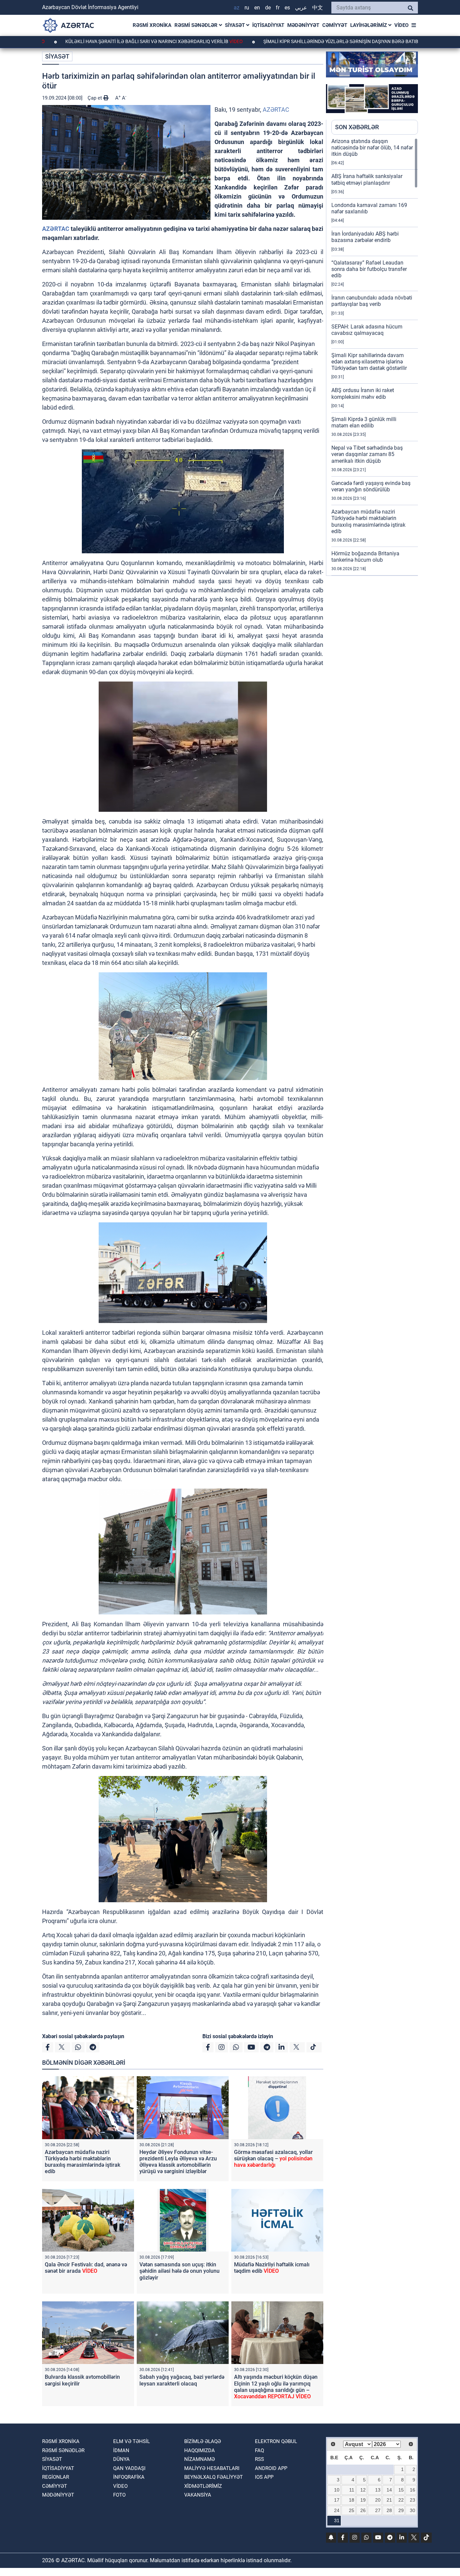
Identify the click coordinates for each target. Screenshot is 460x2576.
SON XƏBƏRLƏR (357, 127)
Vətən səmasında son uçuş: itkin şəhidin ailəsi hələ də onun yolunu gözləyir (179, 2271)
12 (363, 2490)
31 (337, 2520)
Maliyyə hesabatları (212, 2468)
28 (389, 2510)
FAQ (259, 2450)
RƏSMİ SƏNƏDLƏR (197, 25)
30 (413, 2510)
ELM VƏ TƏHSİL (132, 2441)
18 (352, 2500)
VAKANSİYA (198, 2495)
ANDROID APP (271, 2468)
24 (337, 2510)
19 (363, 2500)
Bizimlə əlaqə (203, 2441)
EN (257, 8)
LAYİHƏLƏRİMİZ (369, 25)
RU (247, 8)
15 (401, 2490)
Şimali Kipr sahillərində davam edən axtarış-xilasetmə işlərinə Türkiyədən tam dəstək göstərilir (369, 362)
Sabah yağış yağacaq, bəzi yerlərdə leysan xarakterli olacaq (182, 2380)
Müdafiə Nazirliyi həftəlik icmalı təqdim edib (272, 2268)
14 (389, 2490)
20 (378, 2500)
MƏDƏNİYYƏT (303, 25)
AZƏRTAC (276, 110)
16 (413, 2490)
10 (337, 2490)
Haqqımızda (200, 2450)
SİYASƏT (236, 25)
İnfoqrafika (129, 2477)
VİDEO (401, 25)
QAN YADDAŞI (129, 2468)
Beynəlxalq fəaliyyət (213, 2477)
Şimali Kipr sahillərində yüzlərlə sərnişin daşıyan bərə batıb (274, 41)
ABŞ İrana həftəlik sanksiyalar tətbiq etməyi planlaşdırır (367, 179)
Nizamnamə (200, 2459)
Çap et (95, 98)
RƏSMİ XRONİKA (152, 25)
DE (268, 8)
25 (352, 2510)
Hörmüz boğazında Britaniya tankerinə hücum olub (365, 557)
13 (378, 2490)
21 (389, 2500)
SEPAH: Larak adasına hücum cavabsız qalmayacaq (367, 330)
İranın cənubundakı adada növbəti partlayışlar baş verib (372, 301)
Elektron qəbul (276, 2441)
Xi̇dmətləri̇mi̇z (203, 2486)
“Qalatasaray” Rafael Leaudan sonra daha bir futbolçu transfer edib (369, 269)
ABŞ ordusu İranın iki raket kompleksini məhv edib (363, 393)
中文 (318, 8)
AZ (237, 8)
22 (401, 2500)
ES (287, 8)
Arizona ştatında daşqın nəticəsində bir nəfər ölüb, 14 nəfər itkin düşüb (372, 148)
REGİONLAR (56, 2477)
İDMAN (121, 2450)
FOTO (119, 2495)
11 (352, 2490)
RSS (259, 2459)
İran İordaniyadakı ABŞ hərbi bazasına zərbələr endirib (365, 237)
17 (337, 2500)
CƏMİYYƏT (335, 25)
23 (413, 2500)
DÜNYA (121, 2459)
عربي (301, 8)
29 (401, 2510)
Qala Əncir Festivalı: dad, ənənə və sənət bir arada (86, 2268)
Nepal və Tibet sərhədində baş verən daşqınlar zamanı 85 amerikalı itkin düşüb (367, 454)
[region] (375, 357)
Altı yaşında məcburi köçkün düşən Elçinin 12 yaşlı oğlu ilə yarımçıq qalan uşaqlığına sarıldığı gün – (276, 2387)
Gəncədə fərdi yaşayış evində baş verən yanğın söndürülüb (371, 486)
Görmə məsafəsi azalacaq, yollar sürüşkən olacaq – (273, 2159)
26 (363, 2510)
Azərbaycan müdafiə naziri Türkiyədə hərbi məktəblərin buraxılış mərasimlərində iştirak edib (83, 2162)
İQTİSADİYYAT (268, 25)
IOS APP (264, 2477)
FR (278, 8)
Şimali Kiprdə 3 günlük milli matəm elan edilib (364, 422)
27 (378, 2510)
